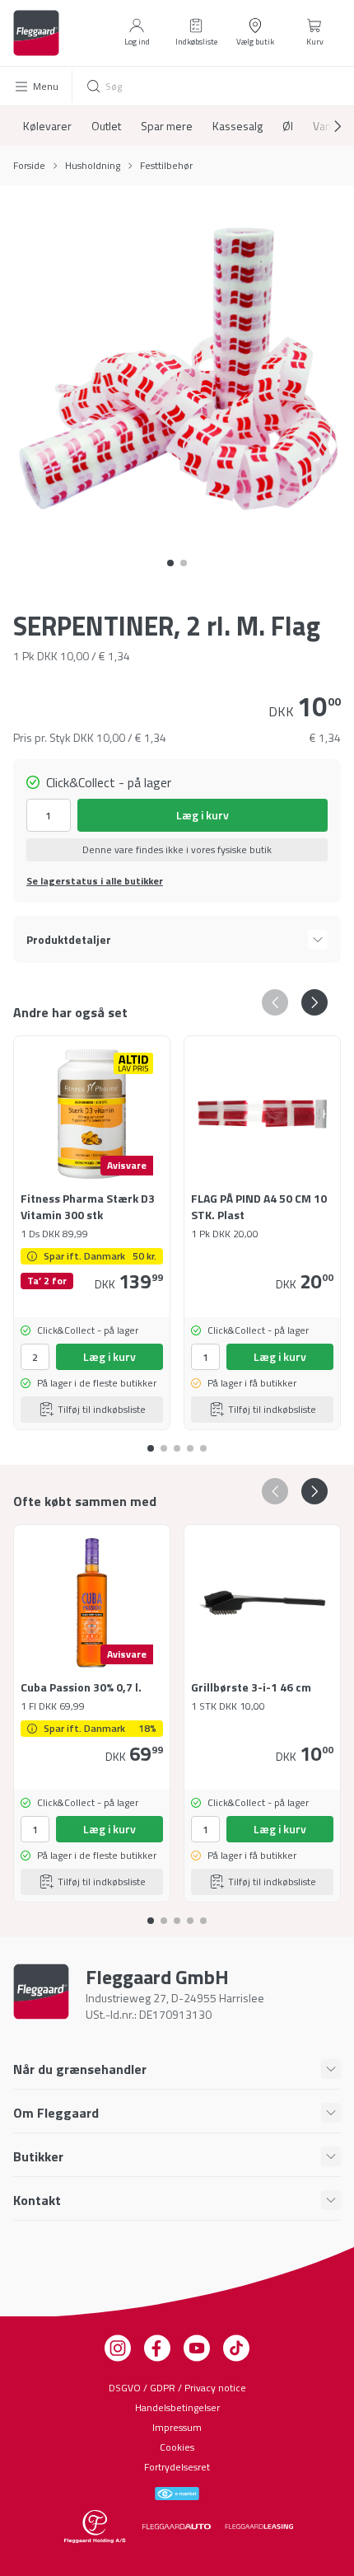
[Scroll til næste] (324, 126)
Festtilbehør (166, 166)
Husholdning (93, 166)
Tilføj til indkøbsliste (102, 1409)
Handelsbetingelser (177, 2407)
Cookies (177, 2447)
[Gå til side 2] (177, 1442)
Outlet (106, 126)
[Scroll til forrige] (275, 1002)
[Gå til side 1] (184, 563)
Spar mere (167, 126)
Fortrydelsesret (177, 2467)
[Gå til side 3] (190, 1442)
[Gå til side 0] (170, 563)
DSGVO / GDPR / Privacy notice (177, 2388)
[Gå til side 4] (203, 1442)
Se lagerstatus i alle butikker (95, 881)
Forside (29, 166)
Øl (288, 126)
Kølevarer (47, 126)
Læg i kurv (203, 815)
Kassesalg (238, 126)
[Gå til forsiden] (36, 33)
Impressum (177, 2427)
